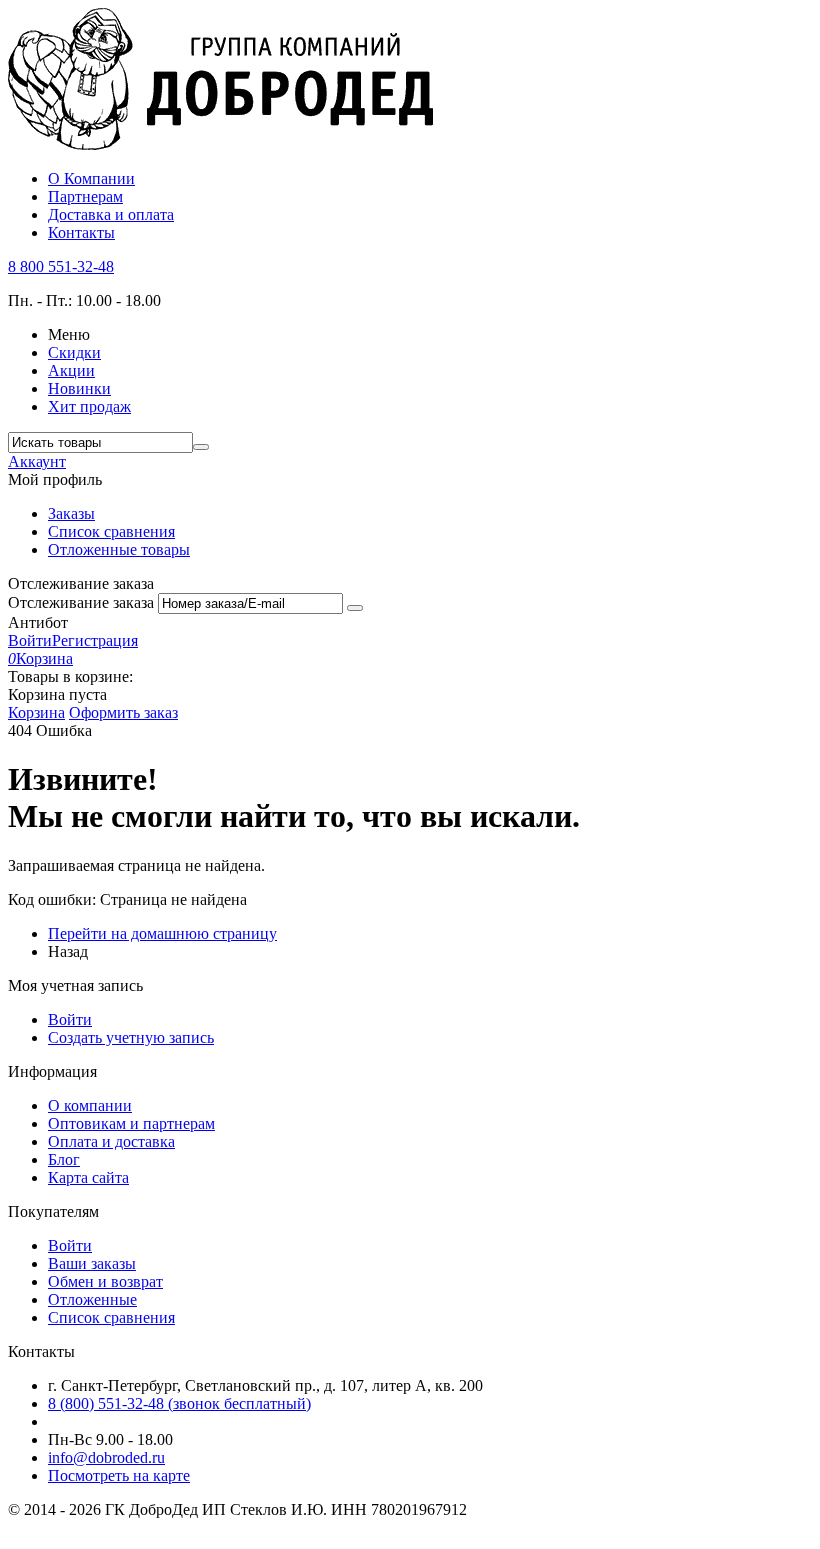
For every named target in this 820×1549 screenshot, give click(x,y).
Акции (71, 370)
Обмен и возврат (105, 1281)
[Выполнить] (355, 608)
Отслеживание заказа (81, 602)
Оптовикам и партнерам (131, 1123)
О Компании (91, 178)
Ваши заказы (92, 1263)
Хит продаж (89, 406)
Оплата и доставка (111, 1141)
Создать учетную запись (131, 1037)
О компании (90, 1105)
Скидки (74, 352)
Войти (30, 640)
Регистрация (95, 640)
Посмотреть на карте (119, 1475)
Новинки (79, 388)
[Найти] (201, 447)
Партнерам (85, 196)
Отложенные (92, 1299)
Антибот (38, 622)
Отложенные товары (119, 549)
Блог (64, 1159)
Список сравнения (111, 531)
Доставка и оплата (111, 214)
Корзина (36, 712)
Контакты (81, 232)
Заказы (71, 513)
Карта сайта (88, 1177)
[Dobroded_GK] (220, 144)
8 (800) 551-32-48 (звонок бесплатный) (179, 1403)
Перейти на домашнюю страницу (162, 933)
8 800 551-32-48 (61, 266)
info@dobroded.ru (106, 1457)
